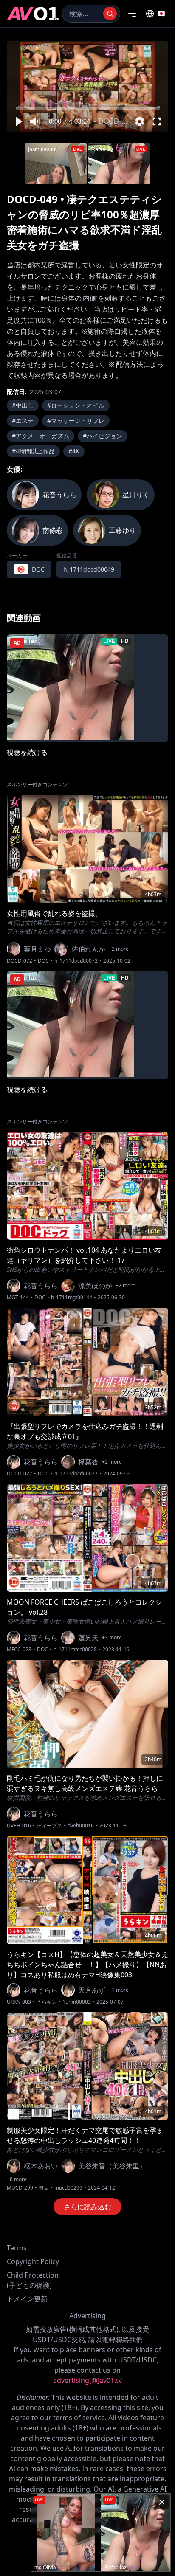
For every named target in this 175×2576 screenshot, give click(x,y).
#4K (74, 451)
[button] (18, 121)
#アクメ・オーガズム (41, 436)
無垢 (44, 2188)
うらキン (47, 2002)
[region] (87, 87)
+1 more (119, 1990)
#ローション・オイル (76, 405)
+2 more (119, 949)
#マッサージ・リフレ (76, 421)
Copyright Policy (33, 2261)
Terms (17, 2248)
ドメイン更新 (27, 2299)
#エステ (23, 421)
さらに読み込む (87, 2207)
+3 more (112, 1638)
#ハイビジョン (103, 436)
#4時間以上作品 (33, 451)
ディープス (49, 1826)
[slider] (88, 108)
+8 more (17, 2179)
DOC (43, 961)
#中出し (23, 405)
